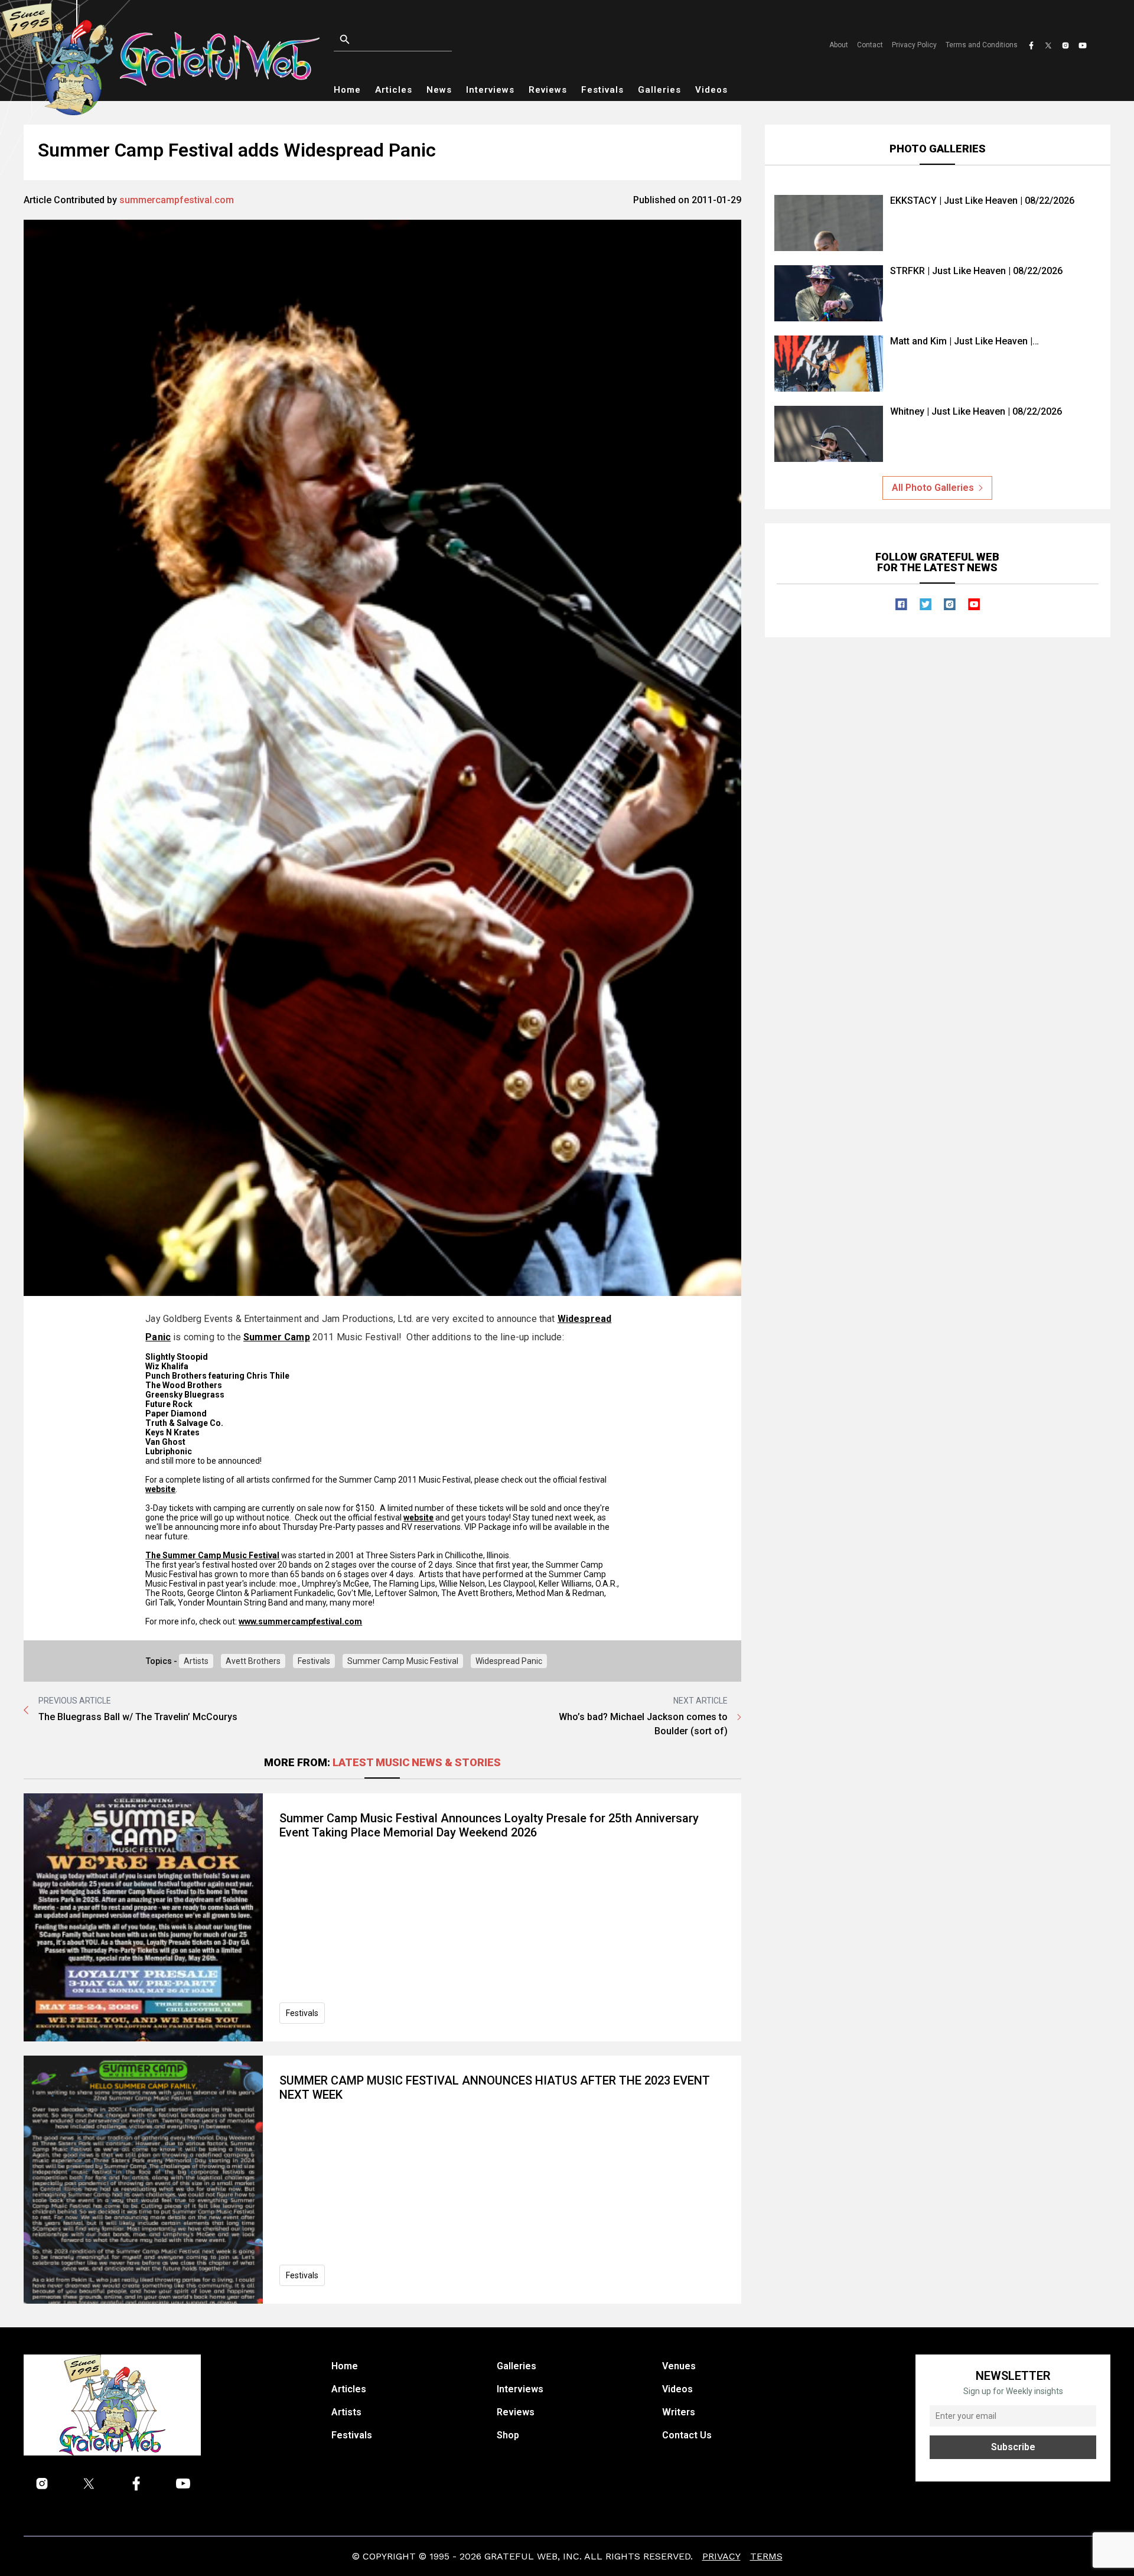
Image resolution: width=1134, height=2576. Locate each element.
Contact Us (687, 2435)
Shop (508, 2435)
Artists (196, 1661)
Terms (766, 2556)
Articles (394, 90)
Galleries (659, 90)
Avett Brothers (253, 1661)
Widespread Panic (509, 1661)
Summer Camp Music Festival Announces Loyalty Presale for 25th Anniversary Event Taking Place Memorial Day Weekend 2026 (489, 1825)
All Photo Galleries (933, 488)
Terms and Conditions (982, 45)
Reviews (548, 90)
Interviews (490, 90)
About (839, 45)
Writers (679, 2412)
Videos (711, 90)
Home (347, 90)
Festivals (602, 90)
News (439, 90)
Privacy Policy (914, 45)
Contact (870, 45)
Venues (679, 2366)
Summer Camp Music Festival (403, 1661)
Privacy (721, 2556)
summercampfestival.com (177, 200)
